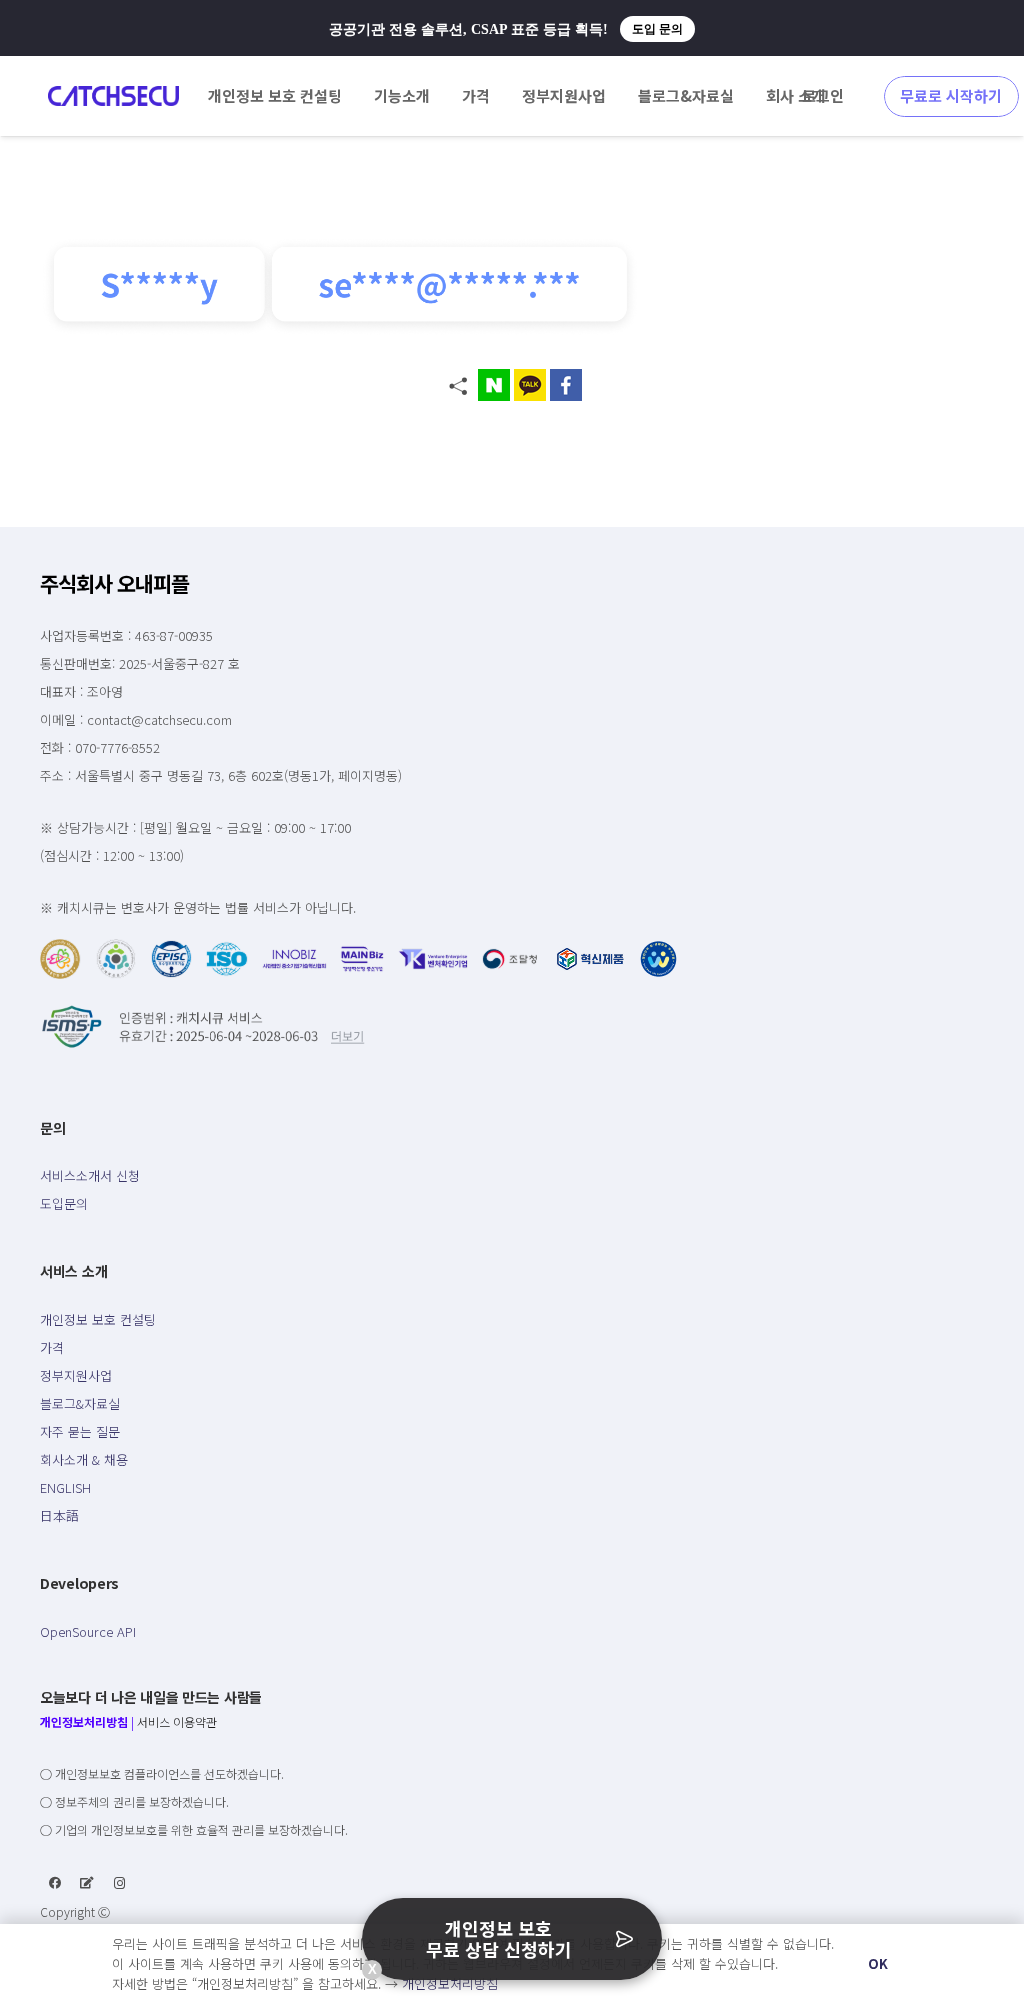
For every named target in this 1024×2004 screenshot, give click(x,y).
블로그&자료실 (80, 1403)
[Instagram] (120, 1883)
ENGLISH (65, 1487)
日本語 (59, 1515)
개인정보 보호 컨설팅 (98, 1319)
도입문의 (64, 1203)
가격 (52, 1347)
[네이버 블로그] (87, 1883)
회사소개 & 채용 (84, 1459)
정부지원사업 (76, 1375)
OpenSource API (88, 1631)
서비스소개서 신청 (90, 1175)
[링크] (113, 96)
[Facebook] (55, 1883)
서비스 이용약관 (177, 1721)
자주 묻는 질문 (80, 1431)
